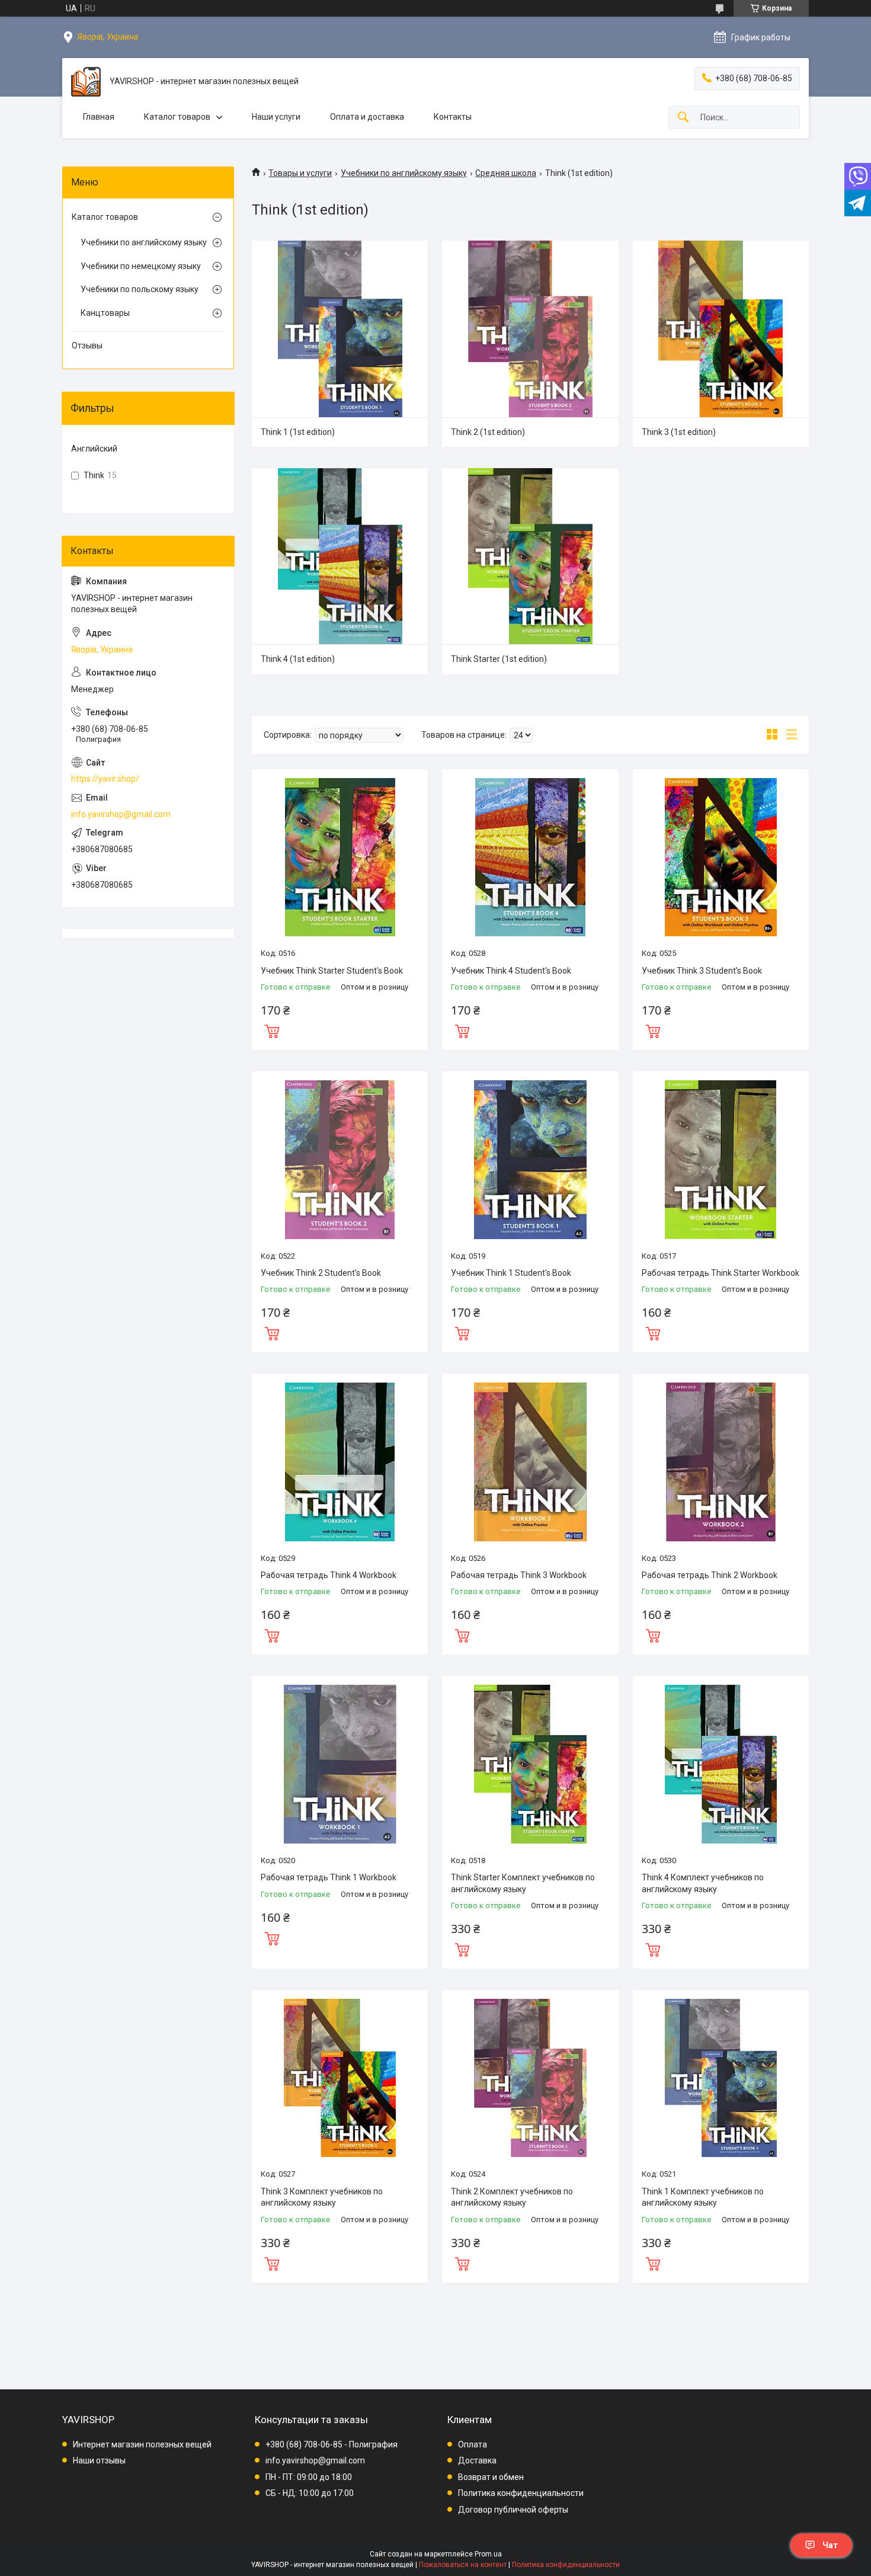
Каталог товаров (177, 117)
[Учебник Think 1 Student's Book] (530, 1159)
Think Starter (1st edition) (499, 659)
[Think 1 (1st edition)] (340, 329)
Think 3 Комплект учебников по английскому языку (322, 2197)
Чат (830, 2545)
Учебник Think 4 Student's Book (511, 971)
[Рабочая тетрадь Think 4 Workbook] (340, 1462)
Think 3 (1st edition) (679, 432)
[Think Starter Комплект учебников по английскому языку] (530, 1764)
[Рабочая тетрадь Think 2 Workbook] (721, 1462)
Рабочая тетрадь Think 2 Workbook (710, 1575)
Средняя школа (506, 173)
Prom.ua (488, 2554)
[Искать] (683, 118)
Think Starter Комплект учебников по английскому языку (523, 1883)
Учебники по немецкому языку (141, 266)
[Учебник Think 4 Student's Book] (530, 857)
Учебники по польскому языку (140, 289)
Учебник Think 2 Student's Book (321, 1273)
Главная (99, 117)
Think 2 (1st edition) (488, 432)
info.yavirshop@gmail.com (121, 814)
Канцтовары (105, 313)
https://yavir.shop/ (105, 779)
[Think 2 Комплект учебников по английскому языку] (530, 2078)
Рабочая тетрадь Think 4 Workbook (329, 1575)
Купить (272, 1030)
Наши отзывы (99, 2460)
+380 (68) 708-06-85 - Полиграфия (332, 2444)
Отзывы (87, 345)
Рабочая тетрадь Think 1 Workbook (329, 1877)
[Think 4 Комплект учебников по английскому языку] (721, 1764)
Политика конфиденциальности (521, 2493)
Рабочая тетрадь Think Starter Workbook (721, 1273)
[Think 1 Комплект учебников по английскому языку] (721, 2078)
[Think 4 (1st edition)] (340, 556)
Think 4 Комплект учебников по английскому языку (703, 1883)
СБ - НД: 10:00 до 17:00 (310, 2493)
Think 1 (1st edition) (298, 432)
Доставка (477, 2460)
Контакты (453, 117)
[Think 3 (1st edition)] (721, 329)
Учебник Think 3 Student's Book (702, 971)
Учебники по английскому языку (404, 173)
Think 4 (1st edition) (298, 659)
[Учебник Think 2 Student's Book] (340, 1159)
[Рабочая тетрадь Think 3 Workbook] (530, 1462)
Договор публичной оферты (513, 2510)
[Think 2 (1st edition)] (530, 329)
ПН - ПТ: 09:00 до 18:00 (309, 2477)
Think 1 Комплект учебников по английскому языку (703, 2197)
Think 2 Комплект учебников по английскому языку (512, 2197)
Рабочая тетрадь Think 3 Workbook (519, 1575)
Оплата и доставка (367, 117)
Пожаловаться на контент (463, 2565)
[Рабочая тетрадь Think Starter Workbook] (721, 1159)
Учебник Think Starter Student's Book (332, 971)
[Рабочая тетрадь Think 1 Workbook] (340, 1764)
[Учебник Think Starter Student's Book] (340, 857)
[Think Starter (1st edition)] (530, 556)
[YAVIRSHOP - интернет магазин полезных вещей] (86, 82)
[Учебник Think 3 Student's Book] (721, 857)
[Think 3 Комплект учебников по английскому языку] (340, 2078)
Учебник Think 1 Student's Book (511, 1273)
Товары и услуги (300, 173)
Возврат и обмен (491, 2477)
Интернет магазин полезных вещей (142, 2444)
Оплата (473, 2444)
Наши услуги (276, 117)
